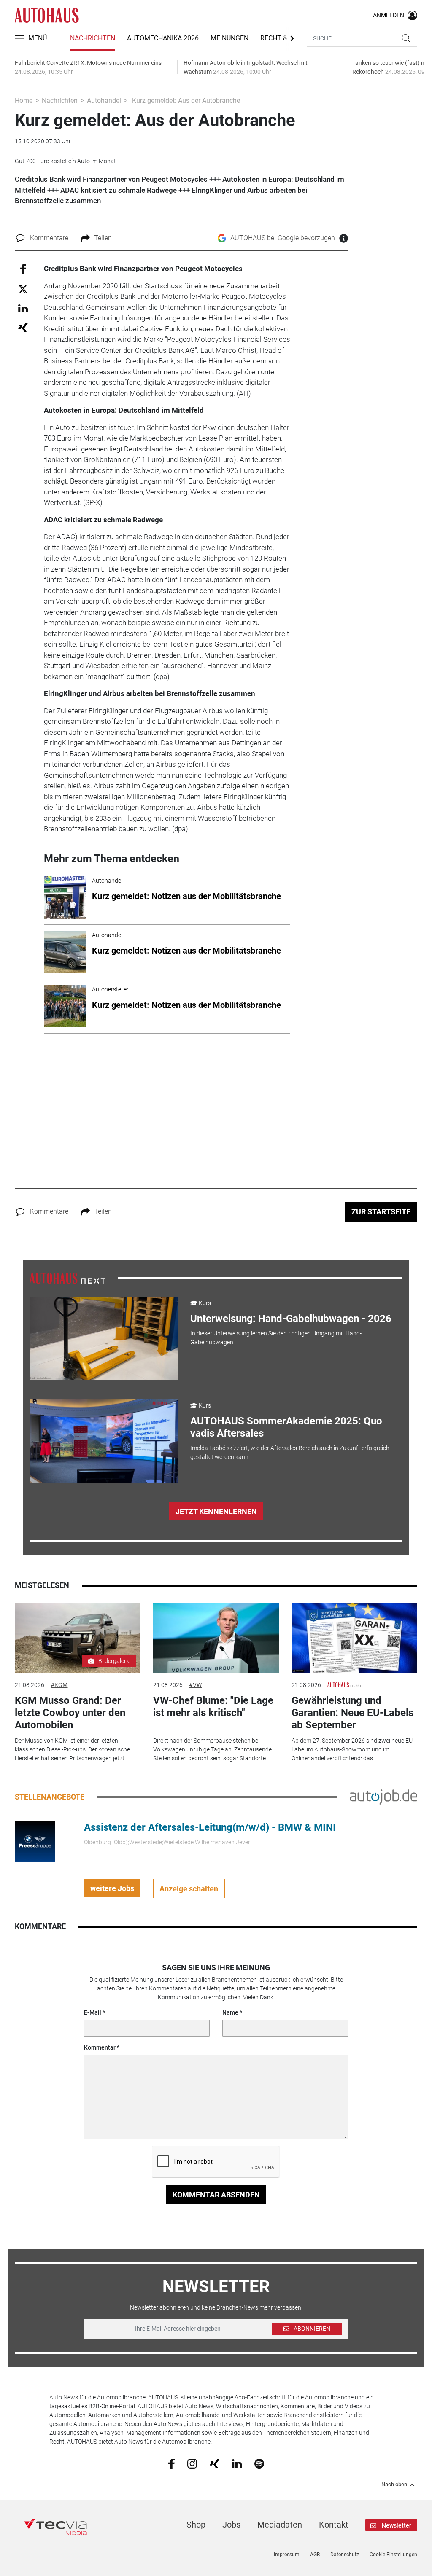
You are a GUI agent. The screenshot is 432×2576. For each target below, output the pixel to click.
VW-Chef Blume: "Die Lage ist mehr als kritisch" (213, 1707)
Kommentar (100, 2047)
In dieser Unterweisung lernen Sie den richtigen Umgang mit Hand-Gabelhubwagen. (276, 1338)
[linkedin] (237, 2463)
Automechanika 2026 (163, 38)
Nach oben (394, 2485)
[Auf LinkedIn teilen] (23, 308)
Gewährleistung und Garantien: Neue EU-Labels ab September (352, 1713)
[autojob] (383, 1797)
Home (24, 101)
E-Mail (93, 2012)
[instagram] (192, 2463)
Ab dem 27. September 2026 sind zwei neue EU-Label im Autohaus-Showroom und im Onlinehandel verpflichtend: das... (353, 1749)
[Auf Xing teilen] (23, 327)
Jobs (231, 2525)
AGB (315, 2555)
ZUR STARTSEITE (381, 1212)
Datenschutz (345, 2555)
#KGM (59, 1685)
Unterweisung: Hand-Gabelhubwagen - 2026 (291, 1319)
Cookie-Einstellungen (393, 2555)
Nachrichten (93, 38)
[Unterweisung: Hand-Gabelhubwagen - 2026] (104, 1338)
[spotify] (259, 2463)
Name (230, 2012)
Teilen (103, 238)
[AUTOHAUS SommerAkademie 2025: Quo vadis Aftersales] (104, 1441)
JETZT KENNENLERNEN (216, 1511)
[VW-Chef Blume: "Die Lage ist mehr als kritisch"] (216, 1638)
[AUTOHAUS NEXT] (67, 1278)
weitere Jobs (112, 1888)
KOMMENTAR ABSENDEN (216, 2195)
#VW (195, 1685)
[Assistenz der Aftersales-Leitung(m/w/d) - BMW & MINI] (35, 1841)
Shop (196, 2525)
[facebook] (171, 2463)
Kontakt (334, 2525)
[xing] (215, 2463)
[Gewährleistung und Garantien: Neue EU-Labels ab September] (354, 1638)
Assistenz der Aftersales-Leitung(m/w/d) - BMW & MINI (210, 1827)
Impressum (287, 2555)
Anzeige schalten (189, 1889)
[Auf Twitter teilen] (23, 289)
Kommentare (49, 238)
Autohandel (104, 101)
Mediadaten (280, 2525)
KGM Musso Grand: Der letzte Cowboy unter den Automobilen (70, 1713)
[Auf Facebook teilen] (23, 269)
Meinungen (229, 38)
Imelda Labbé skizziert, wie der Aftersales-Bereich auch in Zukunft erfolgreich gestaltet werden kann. (290, 1452)
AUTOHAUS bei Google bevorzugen (283, 238)
